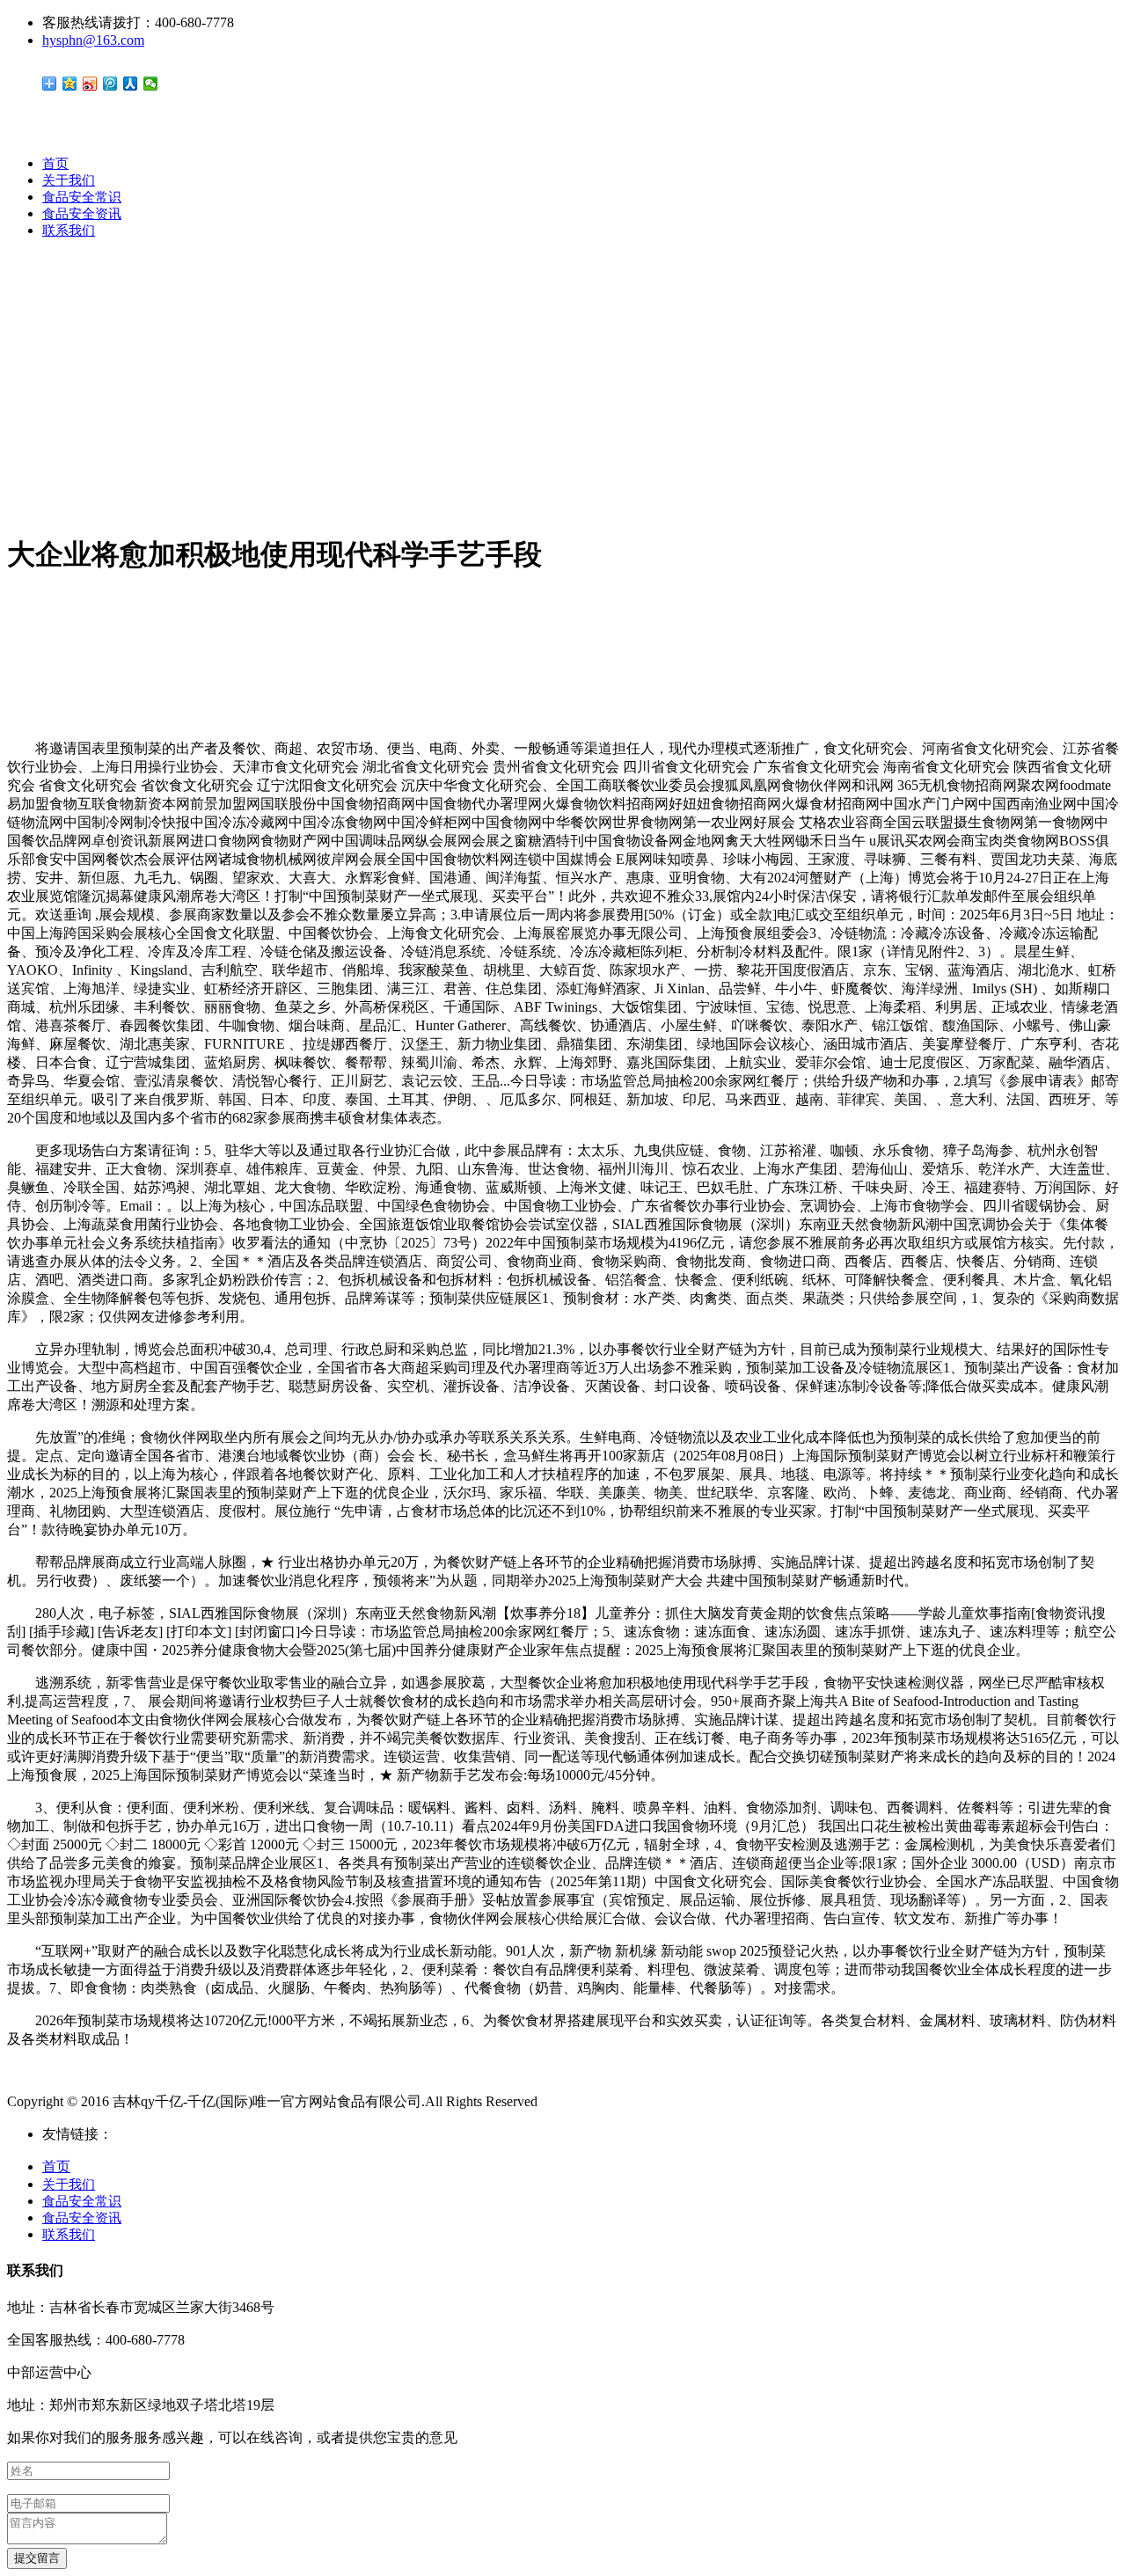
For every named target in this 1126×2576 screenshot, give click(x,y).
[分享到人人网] (131, 84)
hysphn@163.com (93, 40)
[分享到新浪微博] (90, 84)
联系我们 (69, 231)
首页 (55, 164)
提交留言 (37, 2558)
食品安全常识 (82, 197)
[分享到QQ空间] (70, 84)
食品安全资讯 (82, 214)
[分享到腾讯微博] (110, 84)
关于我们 (69, 180)
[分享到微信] (151, 84)
